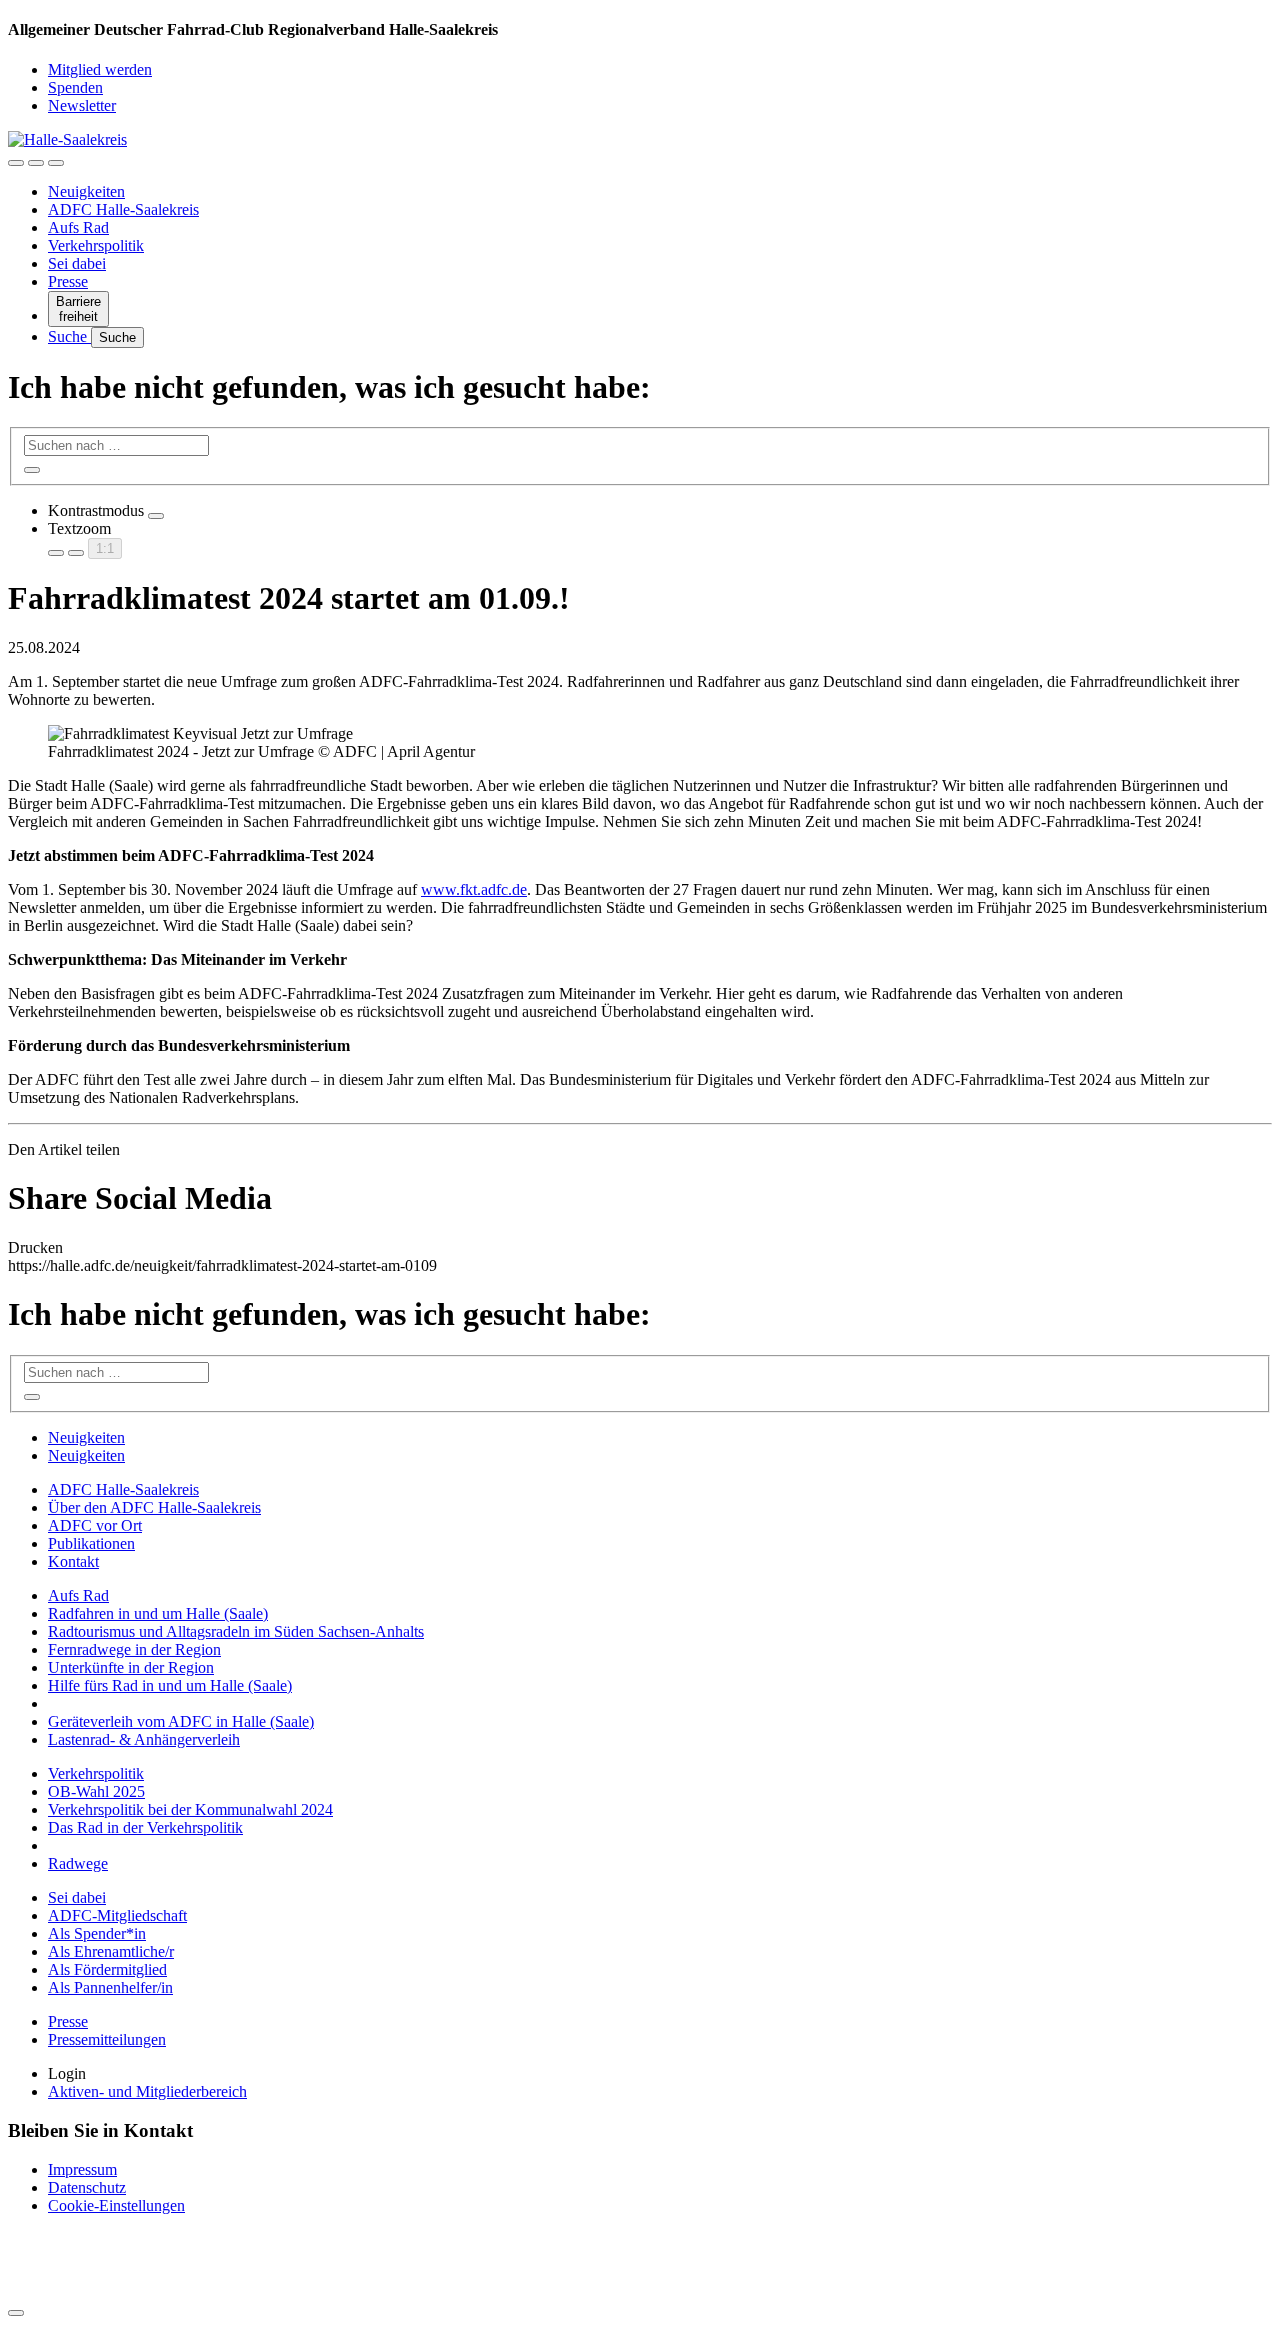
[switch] (156, 516)
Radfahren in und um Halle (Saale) (158, 1613)
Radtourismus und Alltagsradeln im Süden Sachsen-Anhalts (236, 1631)
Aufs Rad (78, 227)
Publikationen (91, 1543)
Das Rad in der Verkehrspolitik (145, 1827)
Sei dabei (77, 263)
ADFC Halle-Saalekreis (123, 209)
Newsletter (82, 105)
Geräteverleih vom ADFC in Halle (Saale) (181, 1721)
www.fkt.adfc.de (474, 889)
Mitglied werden (100, 69)
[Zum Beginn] (16, 2313)
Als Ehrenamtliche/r (111, 1951)
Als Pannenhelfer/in (110, 1987)
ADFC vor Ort (95, 1525)
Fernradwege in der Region (134, 1649)
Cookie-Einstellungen (116, 2205)
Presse (68, 281)
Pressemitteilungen (107, 2039)
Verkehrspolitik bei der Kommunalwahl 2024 (190, 1809)
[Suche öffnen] (36, 163)
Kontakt (73, 1561)
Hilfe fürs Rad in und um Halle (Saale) (170, 1685)
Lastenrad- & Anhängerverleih (144, 1739)
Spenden (75, 87)
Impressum (82, 2169)
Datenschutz (87, 2187)
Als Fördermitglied (107, 1969)
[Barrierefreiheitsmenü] (16, 163)
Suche (69, 336)
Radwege (78, 1863)
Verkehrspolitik (96, 245)
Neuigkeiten (86, 191)
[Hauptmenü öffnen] (56, 163)
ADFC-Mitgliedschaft (117, 1915)
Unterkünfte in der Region (131, 1667)
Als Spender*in (97, 1933)
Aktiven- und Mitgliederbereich (147, 2091)
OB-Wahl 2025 (96, 1791)
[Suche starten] (32, 470)
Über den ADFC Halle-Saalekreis (154, 1507)
